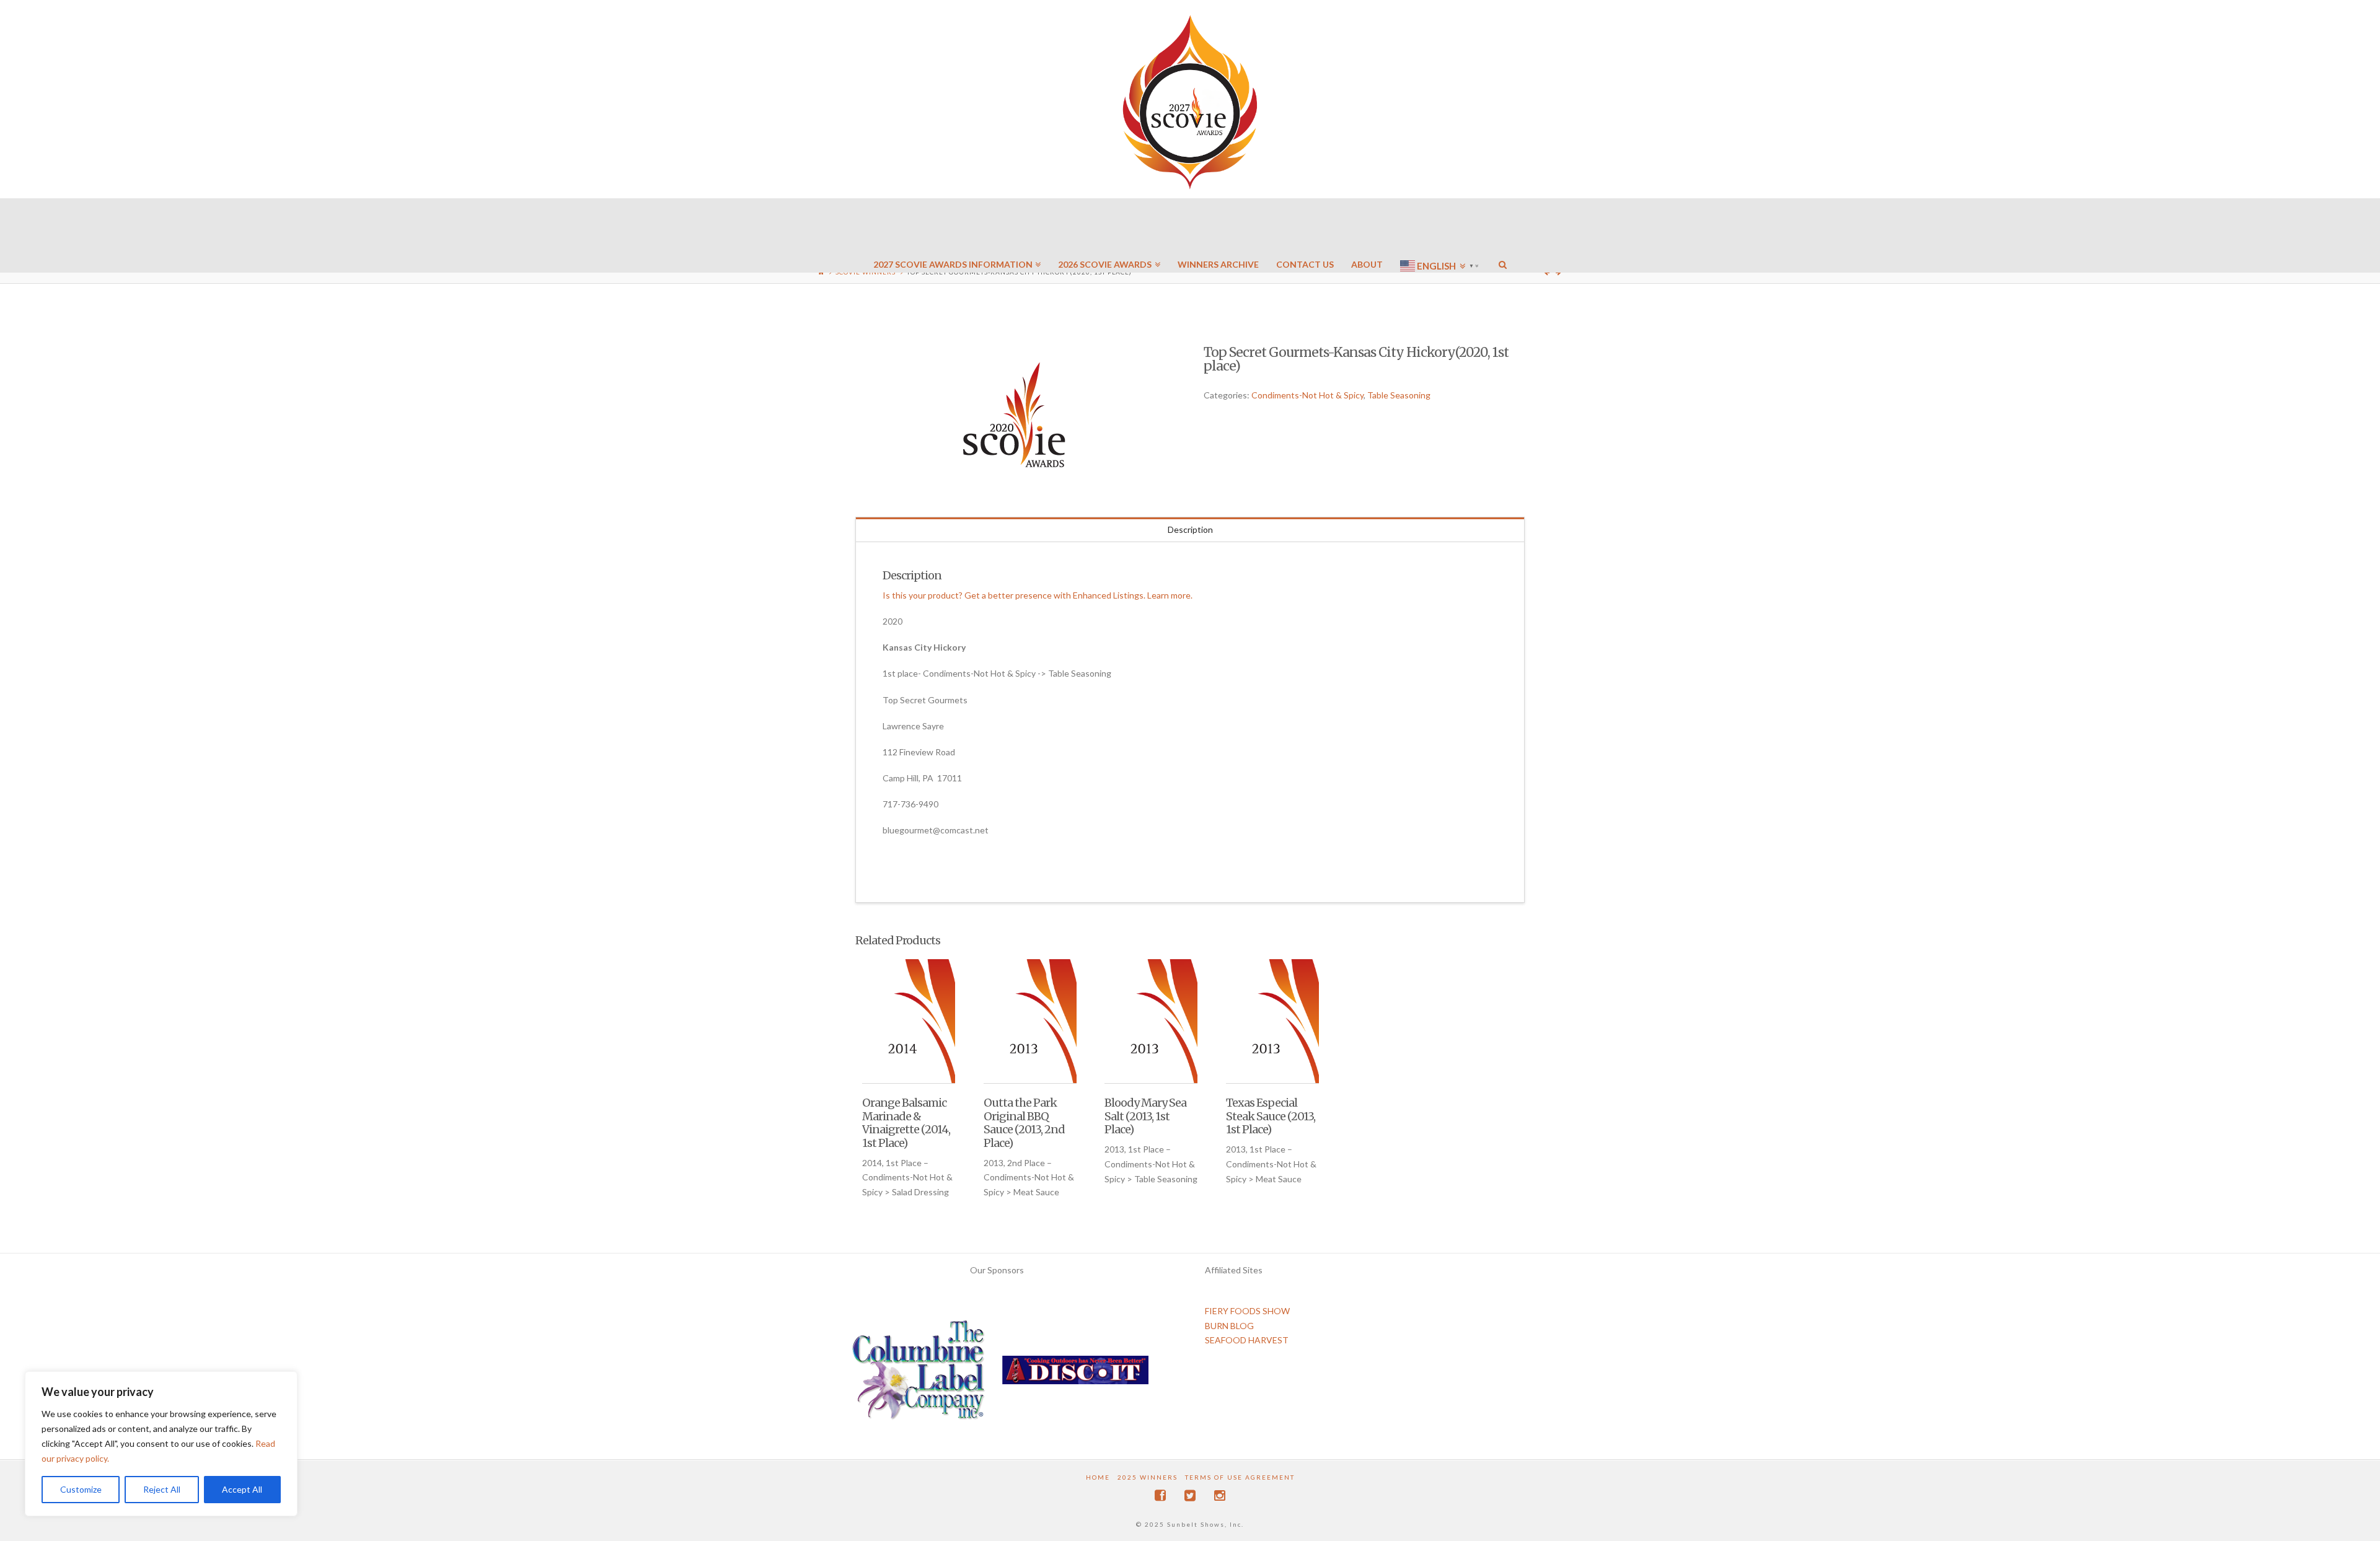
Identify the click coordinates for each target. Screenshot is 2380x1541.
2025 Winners (1148, 1477)
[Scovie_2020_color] (1016, 416)
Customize (81, 1489)
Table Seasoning (1399, 395)
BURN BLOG (1229, 1326)
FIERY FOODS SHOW (1247, 1311)
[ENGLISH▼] (1441, 229)
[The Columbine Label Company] (919, 1374)
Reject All (162, 1489)
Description (1190, 529)
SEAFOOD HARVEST (1247, 1340)
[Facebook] (1160, 1495)
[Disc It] (1075, 1374)
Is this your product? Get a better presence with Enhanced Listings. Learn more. (1038, 595)
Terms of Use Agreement (1240, 1477)
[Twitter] (1190, 1495)
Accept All (242, 1489)
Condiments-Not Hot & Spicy (1307, 395)
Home (1098, 1477)
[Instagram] (1220, 1495)
